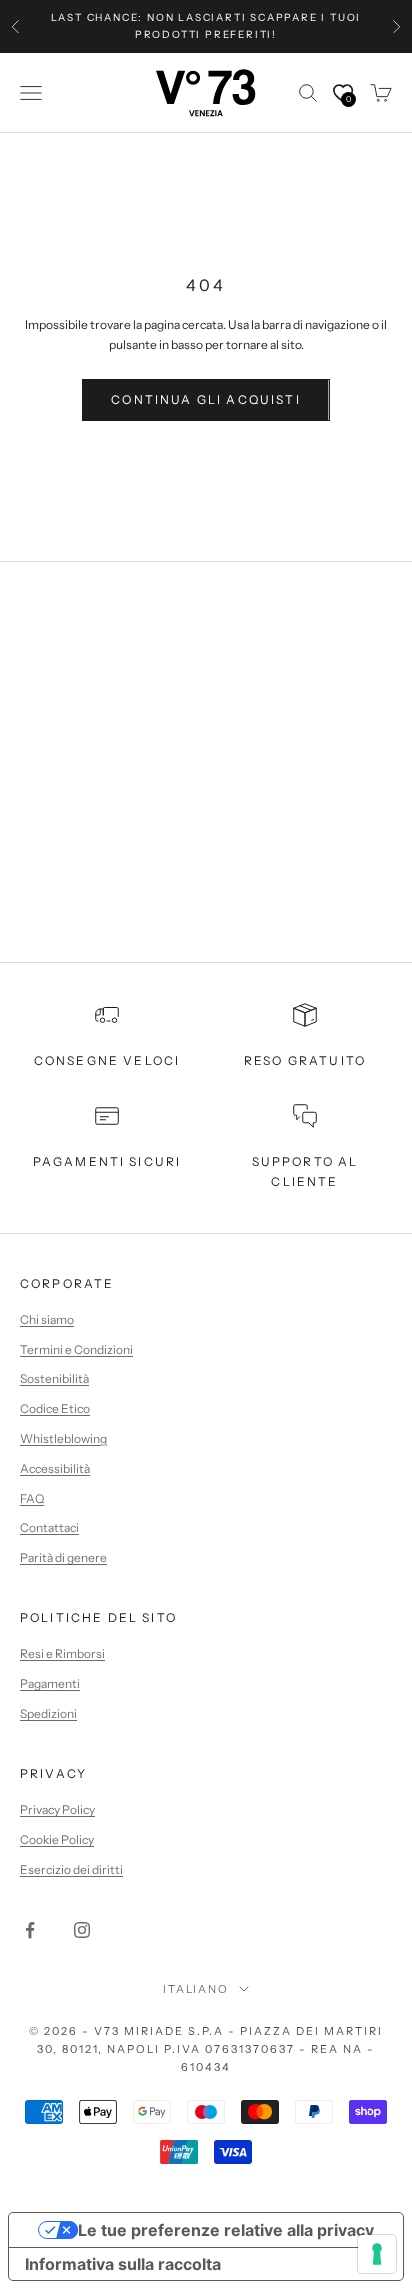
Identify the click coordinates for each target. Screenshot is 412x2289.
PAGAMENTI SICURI (107, 1161)
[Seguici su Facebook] (30, 1930)
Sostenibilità (54, 1378)
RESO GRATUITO (305, 1060)
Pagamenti (50, 1683)
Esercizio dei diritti (71, 1869)
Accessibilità (55, 1468)
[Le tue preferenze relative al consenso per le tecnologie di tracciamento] (377, 2254)
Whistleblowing (63, 1438)
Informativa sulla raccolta (123, 2264)
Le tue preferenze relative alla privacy (226, 2230)
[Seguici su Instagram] (82, 1930)
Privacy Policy (57, 1809)
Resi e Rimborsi (62, 1653)
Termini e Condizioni (76, 1349)
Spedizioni (48, 1713)
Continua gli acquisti (205, 399)
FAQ (32, 1498)
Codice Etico (55, 1408)
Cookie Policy (57, 1839)
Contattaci (49, 1527)
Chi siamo (47, 1319)
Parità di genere (63, 1557)
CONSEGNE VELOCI (107, 1060)
